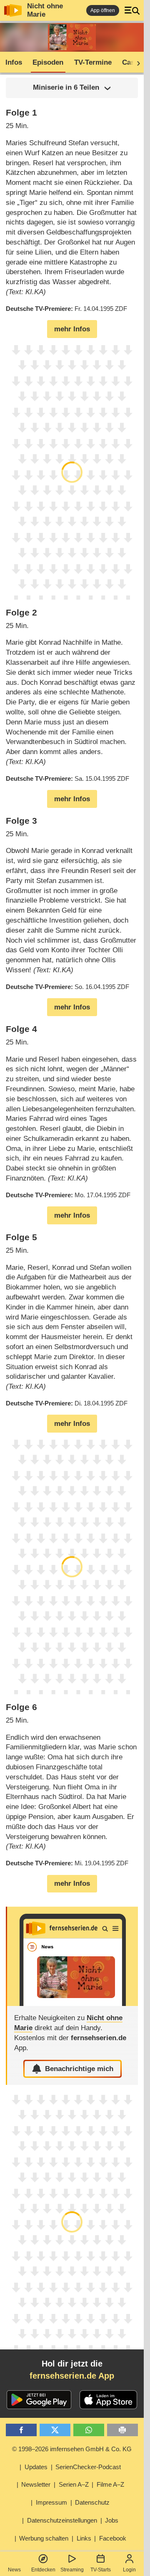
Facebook (113, 2538)
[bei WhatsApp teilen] (89, 2430)
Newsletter (36, 2484)
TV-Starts (101, 2570)
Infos (14, 62)
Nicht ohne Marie (45, 10)
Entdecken (43, 2570)
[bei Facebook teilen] (21, 2430)
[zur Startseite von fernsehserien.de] (13, 10)
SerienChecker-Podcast (88, 2467)
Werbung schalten (44, 2538)
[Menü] (132, 10)
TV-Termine (93, 62)
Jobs (112, 2520)
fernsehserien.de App (72, 2376)
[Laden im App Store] (108, 2400)
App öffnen (103, 10)
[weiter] (136, 63)
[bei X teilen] (55, 2430)
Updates (36, 2467)
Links (84, 2538)
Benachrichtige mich (79, 2069)
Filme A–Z (110, 2484)
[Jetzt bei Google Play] (39, 2400)
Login (129, 2570)
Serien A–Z (74, 2484)
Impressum (51, 2502)
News (14, 2570)
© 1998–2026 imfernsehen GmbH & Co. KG (72, 2449)
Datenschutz (92, 2502)
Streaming (72, 2570)
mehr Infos (72, 329)
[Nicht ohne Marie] (72, 1956)
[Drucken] (123, 2430)
